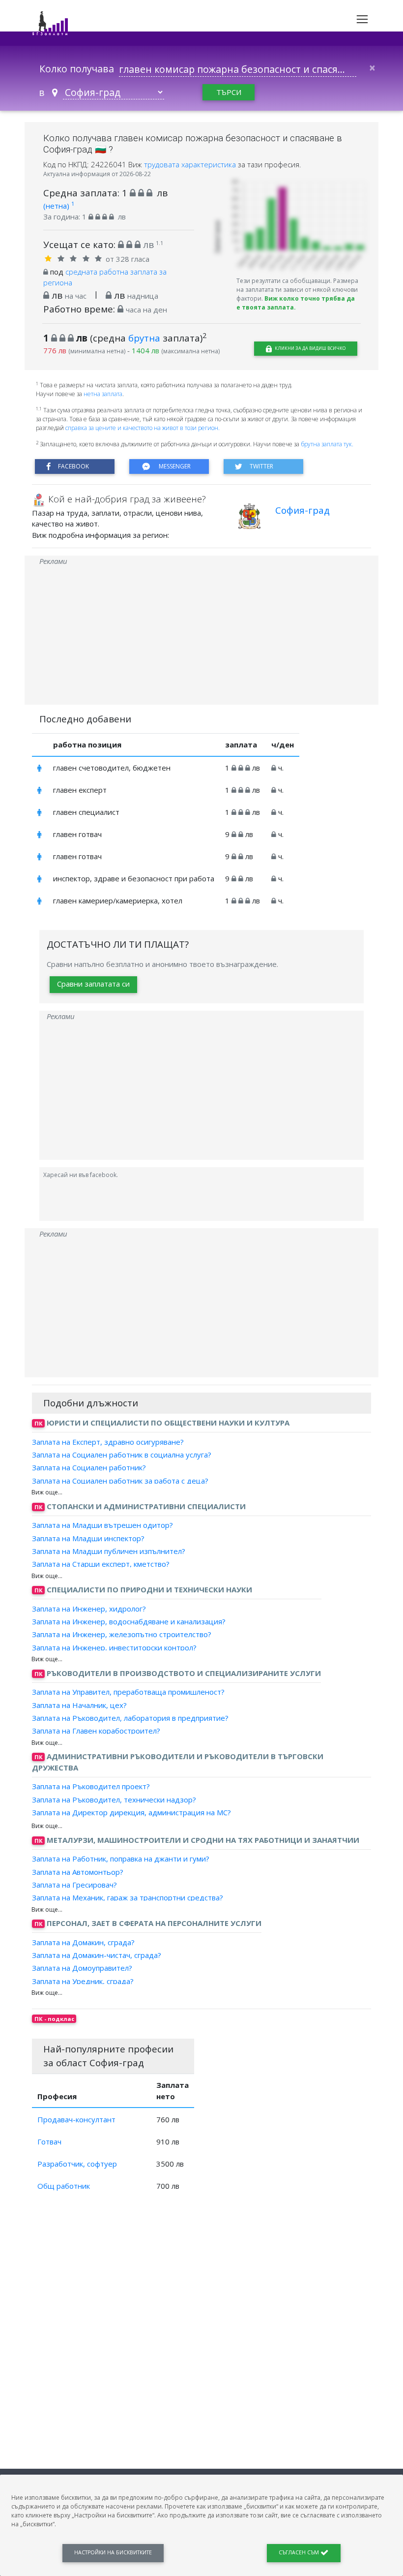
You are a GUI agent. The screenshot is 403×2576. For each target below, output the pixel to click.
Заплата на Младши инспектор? (88, 1538)
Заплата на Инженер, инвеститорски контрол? (114, 1647)
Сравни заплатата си (93, 984)
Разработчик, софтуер (77, 2164)
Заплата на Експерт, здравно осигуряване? (108, 1442)
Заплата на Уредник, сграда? (83, 1981)
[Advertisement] (201, 636)
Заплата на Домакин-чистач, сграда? (97, 1955)
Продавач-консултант (76, 2119)
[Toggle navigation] (362, 19)
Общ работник (64, 2186)
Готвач (49, 2141)
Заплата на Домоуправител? (82, 1968)
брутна (144, 338)
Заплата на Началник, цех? (79, 1705)
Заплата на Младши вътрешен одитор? (102, 1525)
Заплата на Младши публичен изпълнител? (109, 1551)
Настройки (113, 2552)
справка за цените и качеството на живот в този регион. (143, 428)
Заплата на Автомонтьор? (78, 1871)
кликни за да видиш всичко (310, 348)
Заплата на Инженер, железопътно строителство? (122, 1634)
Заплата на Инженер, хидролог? (89, 1609)
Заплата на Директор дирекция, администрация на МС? (131, 1812)
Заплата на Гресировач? (74, 1885)
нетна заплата (103, 394)
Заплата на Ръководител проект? (91, 1786)
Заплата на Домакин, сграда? (83, 1942)
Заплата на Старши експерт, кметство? (101, 1564)
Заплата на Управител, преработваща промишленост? (128, 1692)
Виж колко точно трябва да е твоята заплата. (296, 303)
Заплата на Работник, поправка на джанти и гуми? (121, 1859)
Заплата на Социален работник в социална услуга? (122, 1455)
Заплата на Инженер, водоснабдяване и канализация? (129, 1621)
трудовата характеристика (191, 164)
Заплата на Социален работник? (89, 1467)
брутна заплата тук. (327, 444)
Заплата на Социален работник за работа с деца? (120, 1480)
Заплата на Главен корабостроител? (96, 1731)
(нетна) (59, 206)
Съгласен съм (300, 2552)
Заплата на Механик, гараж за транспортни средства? (128, 1897)
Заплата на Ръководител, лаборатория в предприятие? (130, 1718)
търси (229, 92)
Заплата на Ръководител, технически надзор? (114, 1799)
